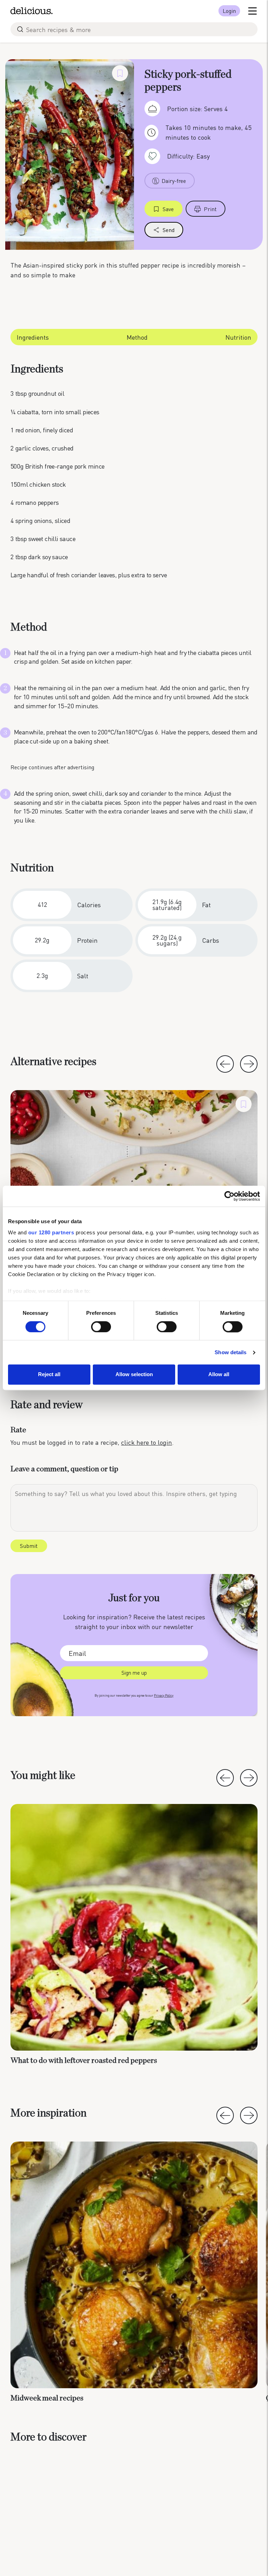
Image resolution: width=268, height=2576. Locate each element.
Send (169, 230)
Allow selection (134, 1375)
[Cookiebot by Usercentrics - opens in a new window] (229, 1196)
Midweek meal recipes (47, 2398)
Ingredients (33, 337)
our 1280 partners (51, 1232)
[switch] (101, 1327)
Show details (230, 1352)
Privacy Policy (164, 1695)
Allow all (219, 1375)
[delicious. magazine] (32, 11)
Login (229, 11)
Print (210, 209)
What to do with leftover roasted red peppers (84, 2060)
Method (137, 337)
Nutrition (238, 337)
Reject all (49, 1375)
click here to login (147, 1442)
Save (168, 209)
